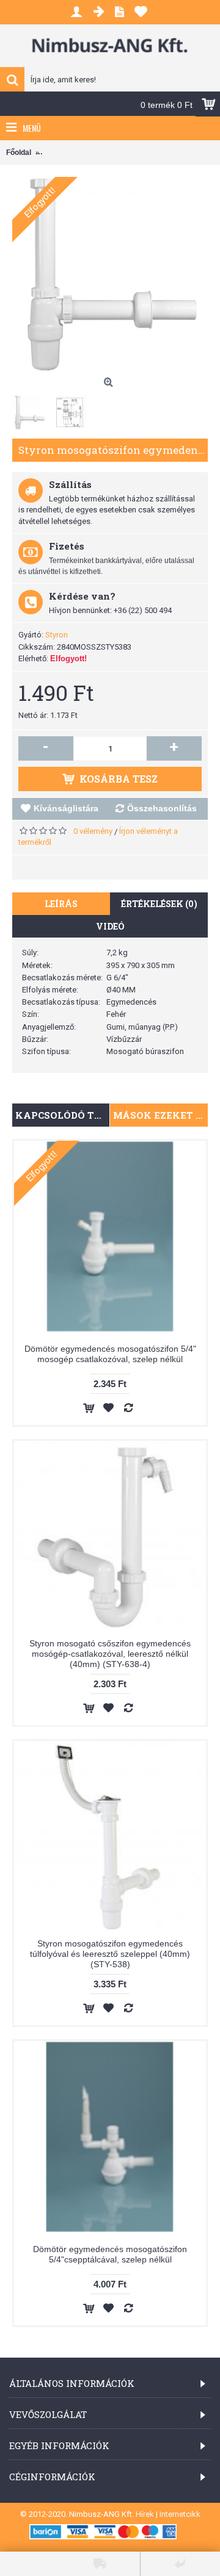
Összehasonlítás (162, 808)
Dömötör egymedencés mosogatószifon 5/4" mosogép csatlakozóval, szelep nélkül (110, 1354)
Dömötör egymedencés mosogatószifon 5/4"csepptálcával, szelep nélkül (110, 2254)
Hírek (145, 2514)
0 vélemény (93, 831)
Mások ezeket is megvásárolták (160, 1115)
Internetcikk (180, 2514)
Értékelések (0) (159, 904)
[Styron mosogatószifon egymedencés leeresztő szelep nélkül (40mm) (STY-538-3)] (110, 274)
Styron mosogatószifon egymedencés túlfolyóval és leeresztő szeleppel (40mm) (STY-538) (110, 1954)
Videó (110, 926)
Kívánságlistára (66, 808)
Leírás (61, 904)
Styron (57, 635)
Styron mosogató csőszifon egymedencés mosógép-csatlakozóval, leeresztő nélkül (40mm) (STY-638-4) (110, 1654)
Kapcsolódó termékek (62, 1115)
